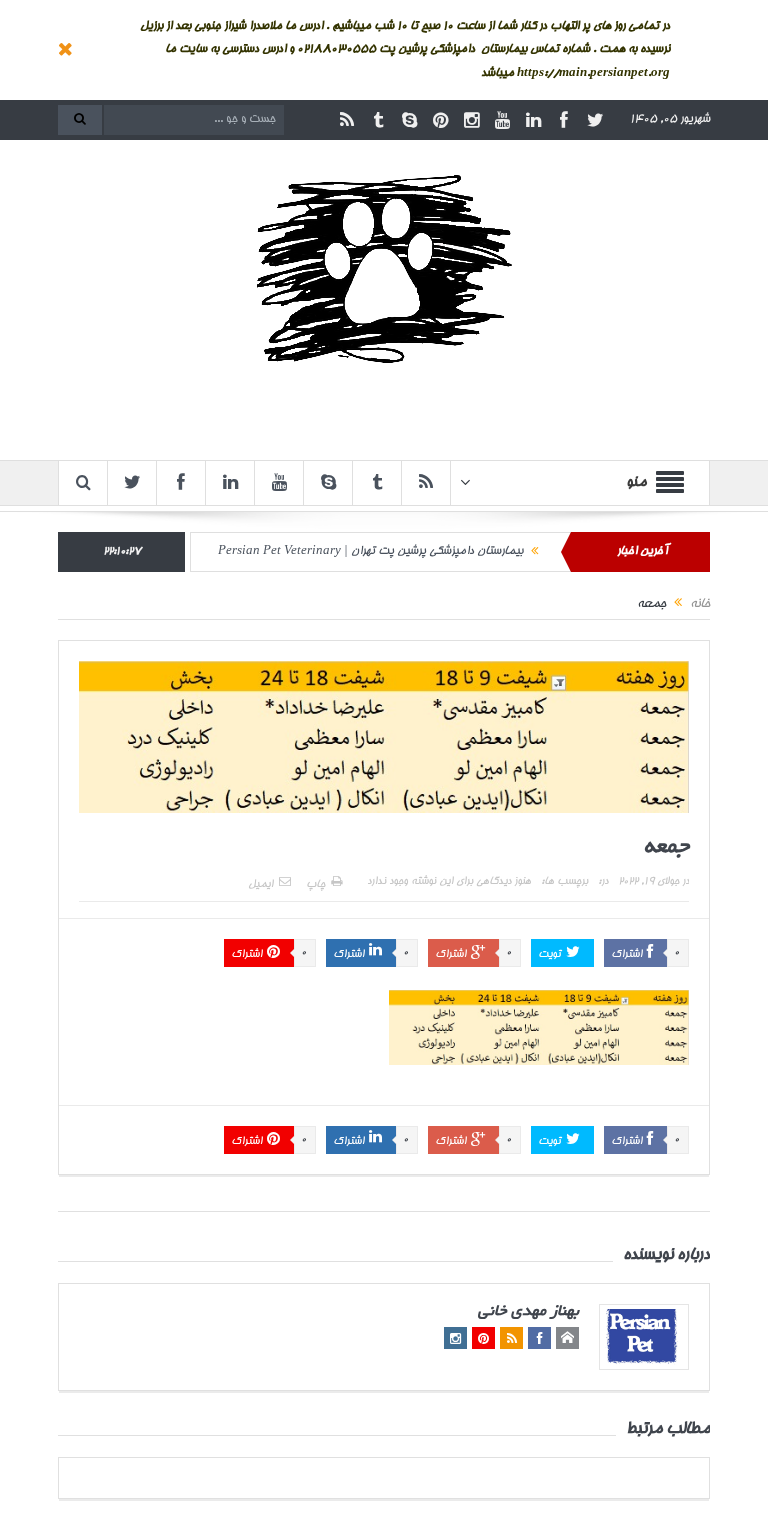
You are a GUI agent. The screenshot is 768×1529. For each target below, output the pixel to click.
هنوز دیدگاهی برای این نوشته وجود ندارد (449, 882)
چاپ (315, 885)
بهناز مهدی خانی (528, 1312)
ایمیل (260, 885)
